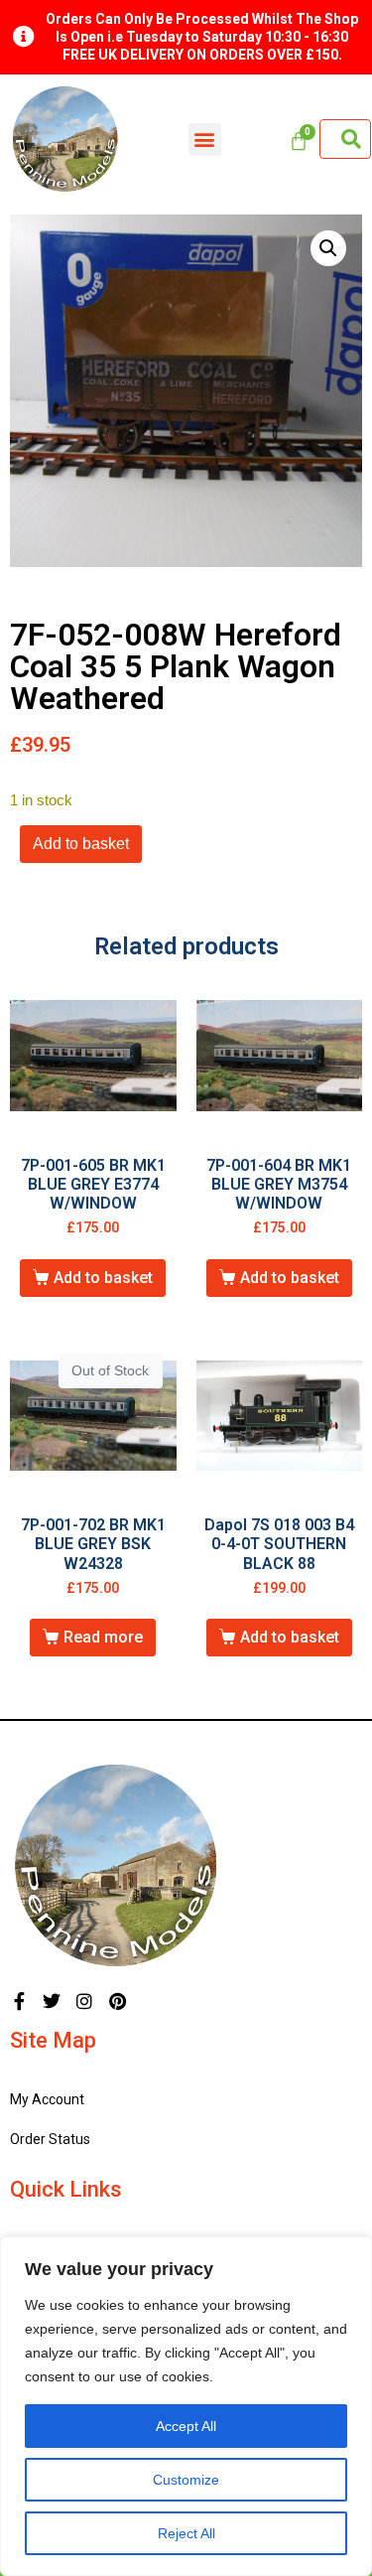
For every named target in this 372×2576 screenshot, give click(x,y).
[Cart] (299, 141)
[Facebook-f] (19, 2001)
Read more (103, 1637)
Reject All (186, 2533)
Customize (186, 2480)
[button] (205, 140)
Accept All (186, 2426)
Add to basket (81, 844)
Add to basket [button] (103, 1278)
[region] (186, 2406)
